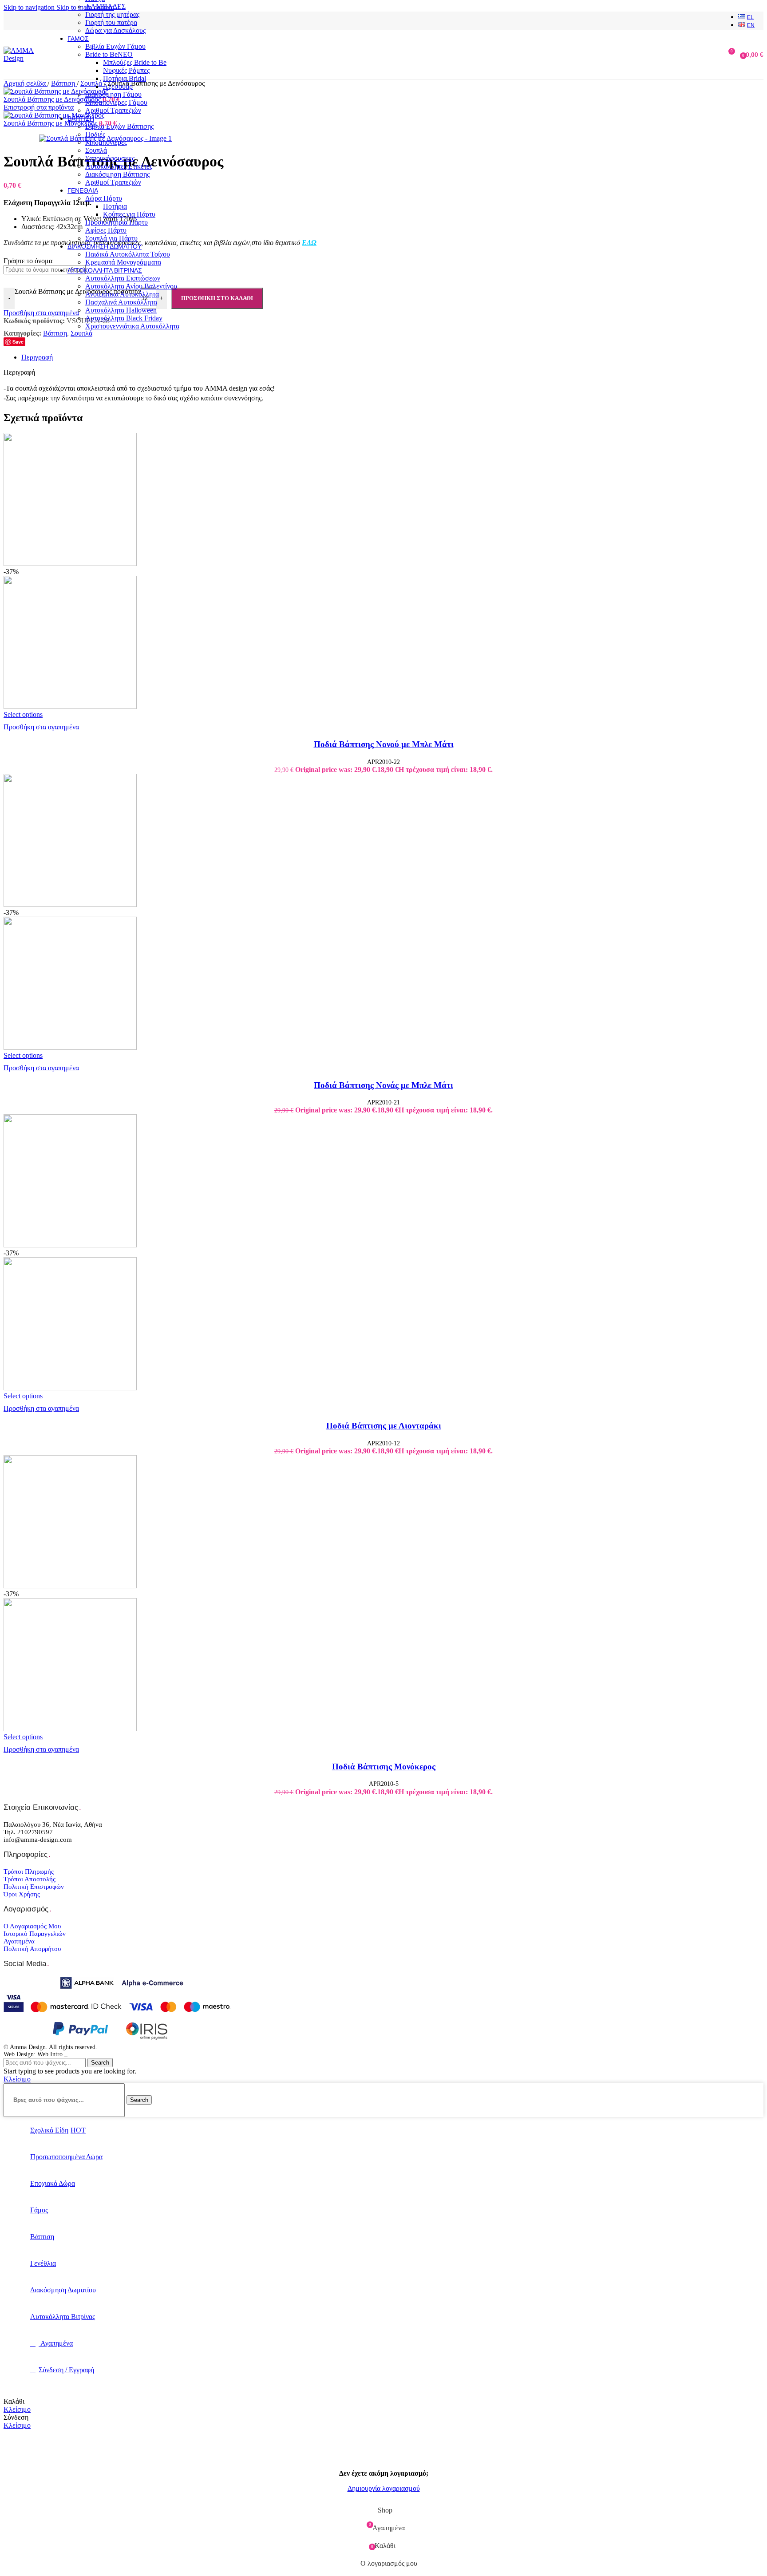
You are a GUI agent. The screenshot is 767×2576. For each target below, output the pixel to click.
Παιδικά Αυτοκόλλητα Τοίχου (128, 254)
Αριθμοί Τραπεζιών (113, 110)
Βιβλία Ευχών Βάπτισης (119, 126)
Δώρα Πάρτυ (104, 198)
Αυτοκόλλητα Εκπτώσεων (123, 278)
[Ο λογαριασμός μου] (712, 55)
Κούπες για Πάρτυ (129, 214)
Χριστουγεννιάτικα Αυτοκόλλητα (132, 326)
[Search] (699, 55)
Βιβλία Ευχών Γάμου (115, 46)
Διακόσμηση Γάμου (113, 94)
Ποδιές (95, 134)
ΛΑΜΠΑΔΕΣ (105, 6)
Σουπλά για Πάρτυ (111, 238)
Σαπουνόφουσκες (110, 158)
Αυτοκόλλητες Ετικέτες (119, 166)
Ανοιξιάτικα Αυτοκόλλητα (122, 294)
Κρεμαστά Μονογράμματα (123, 262)
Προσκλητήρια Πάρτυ (117, 222)
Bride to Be (109, 54)
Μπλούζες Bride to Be (135, 62)
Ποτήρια (115, 206)
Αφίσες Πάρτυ (106, 230)
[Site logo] (22, 58)
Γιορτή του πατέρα (111, 22)
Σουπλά (96, 150)
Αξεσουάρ (118, 86)
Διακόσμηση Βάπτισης (117, 174)
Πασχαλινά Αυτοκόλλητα (121, 302)
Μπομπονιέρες (106, 142)
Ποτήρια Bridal (125, 78)
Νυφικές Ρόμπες (126, 70)
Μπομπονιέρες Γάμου (116, 102)
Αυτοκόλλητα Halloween (121, 310)
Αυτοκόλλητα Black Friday (124, 318)
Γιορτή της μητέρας (112, 14)
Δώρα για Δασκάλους (115, 30)
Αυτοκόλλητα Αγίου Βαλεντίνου (131, 286)
